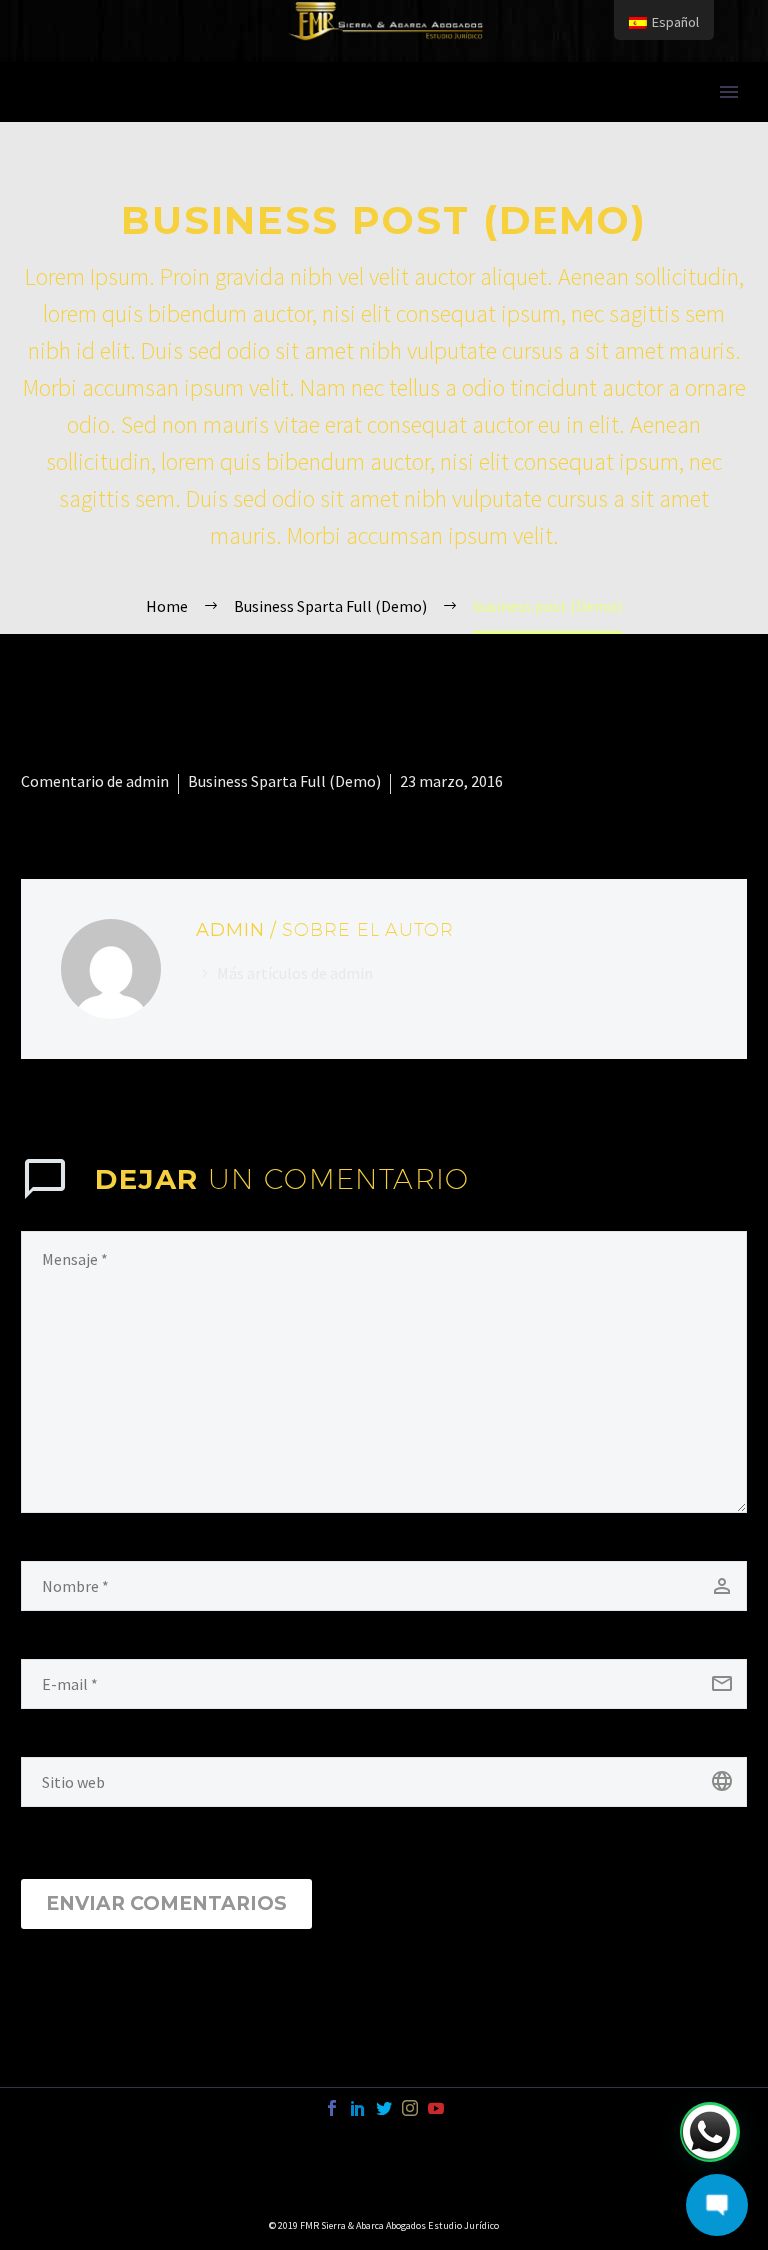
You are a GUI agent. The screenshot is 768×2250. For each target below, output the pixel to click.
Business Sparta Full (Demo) (284, 781)
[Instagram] (410, 2108)
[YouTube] (436, 2108)
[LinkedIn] (358, 2108)
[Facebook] (332, 2108)
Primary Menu (729, 92)
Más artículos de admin (295, 973)
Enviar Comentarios (166, 1903)
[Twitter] (384, 2108)
